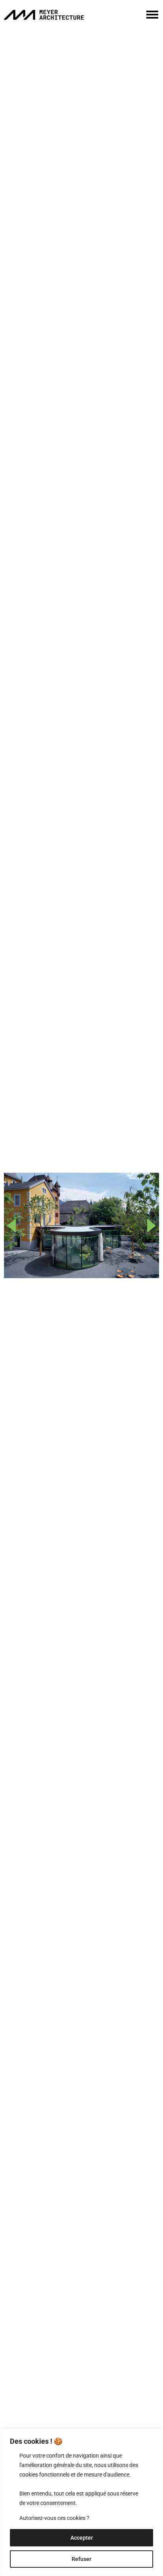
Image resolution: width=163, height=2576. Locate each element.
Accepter (82, 2538)
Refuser (81, 2559)
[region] (81, 2502)
